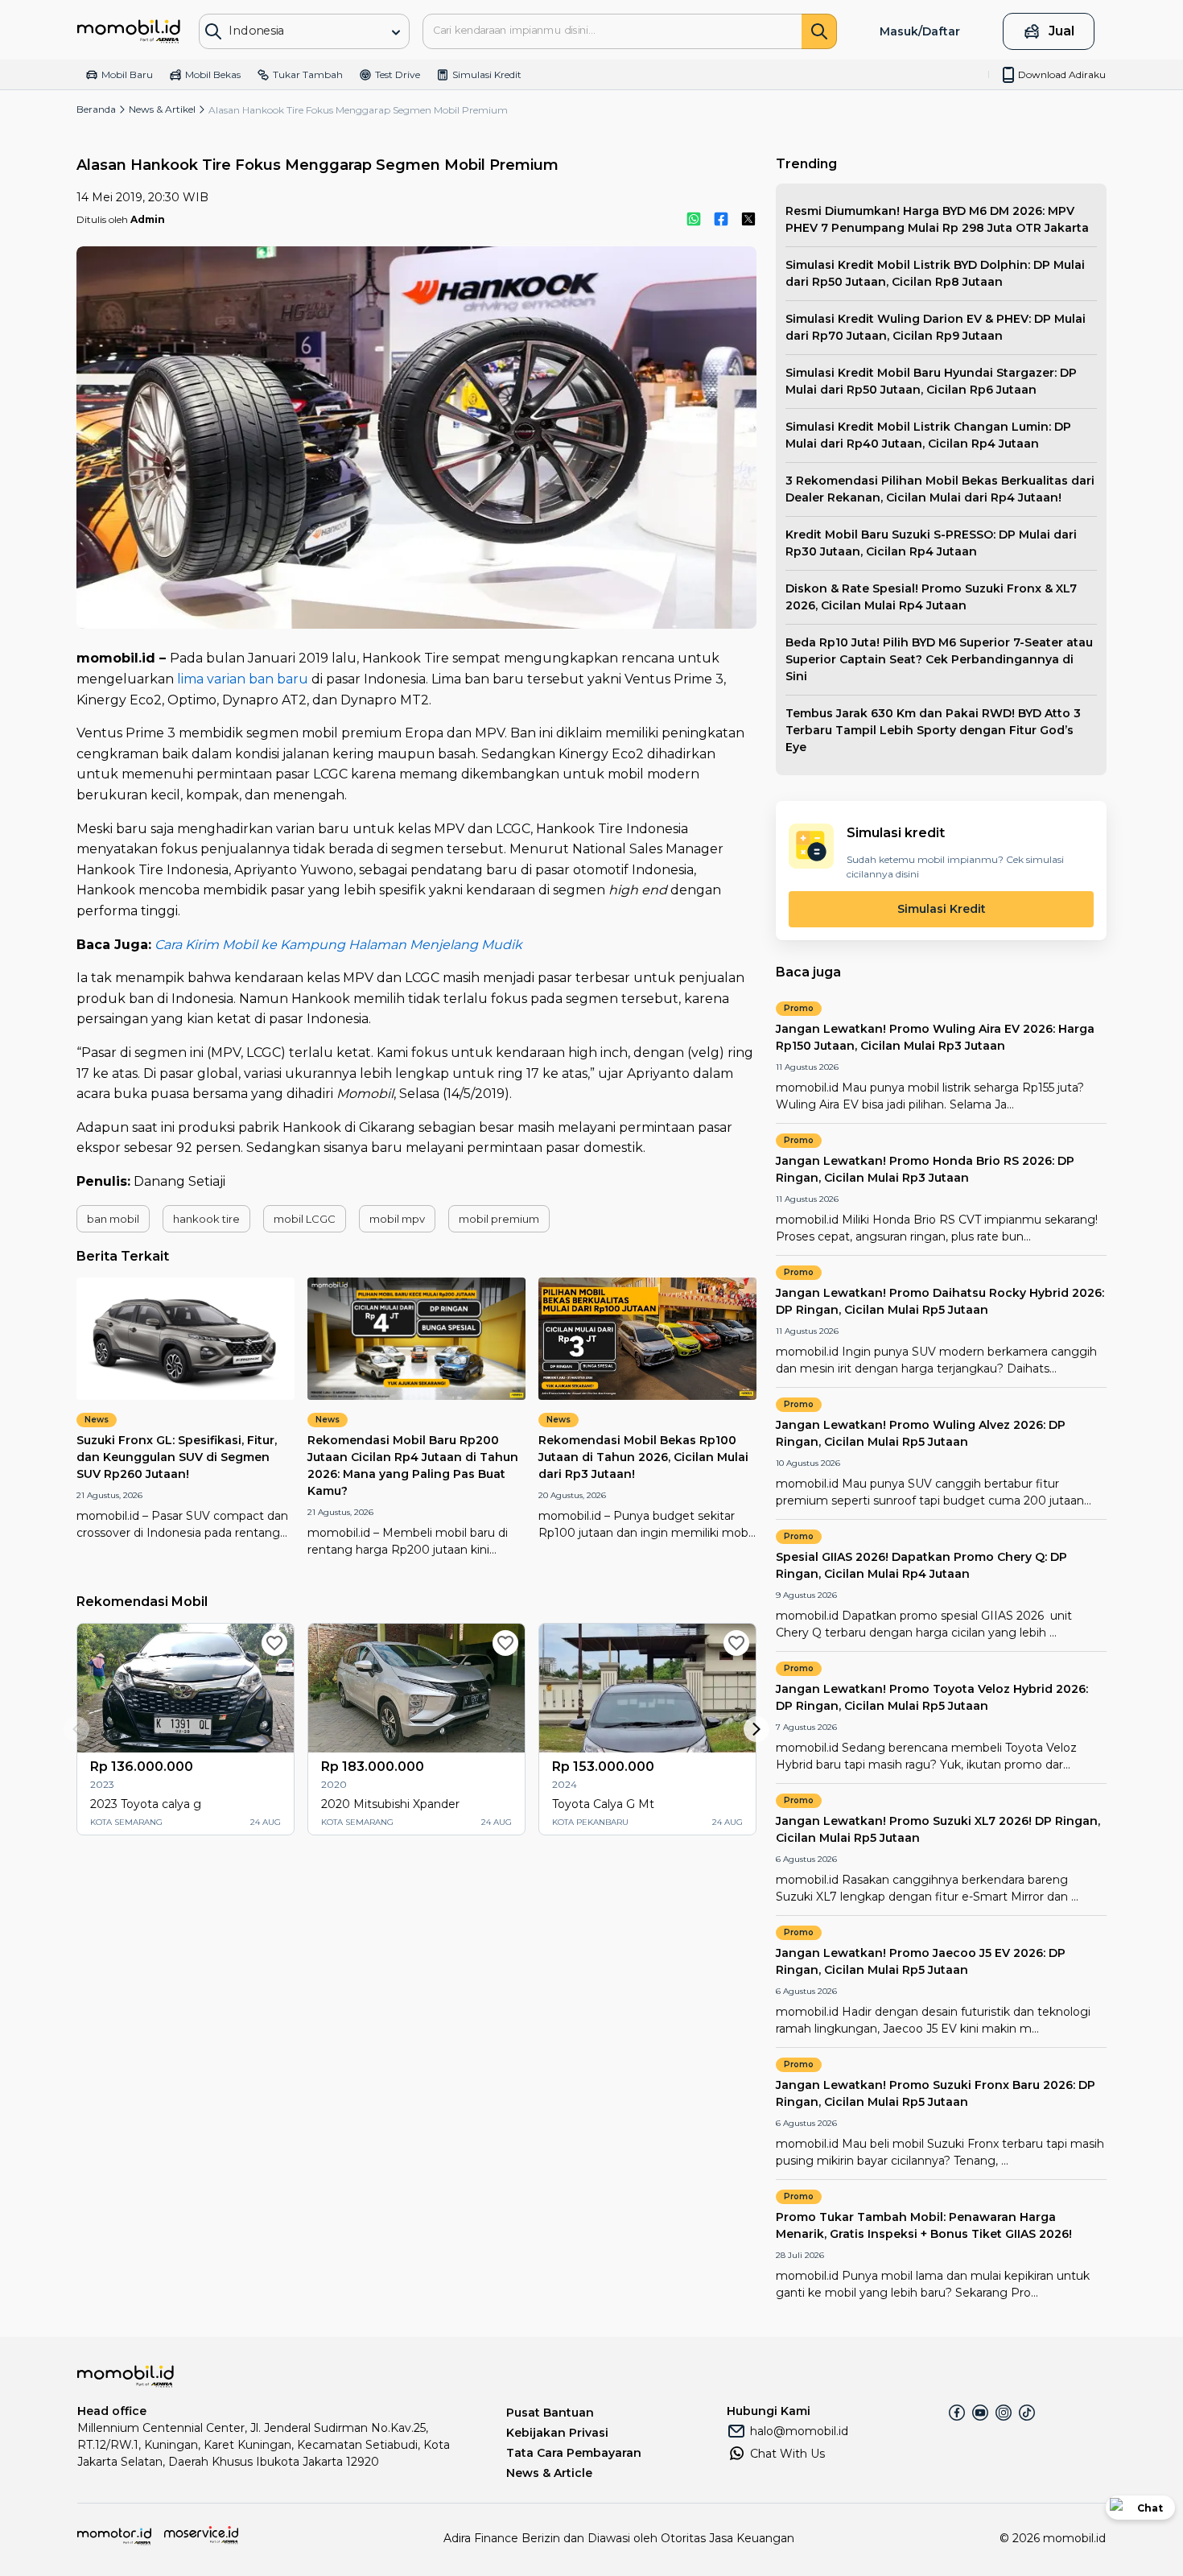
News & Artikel (162, 109)
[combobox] (293, 30)
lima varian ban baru (243, 679)
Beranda (96, 109)
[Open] (396, 32)
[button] (113, 1219)
